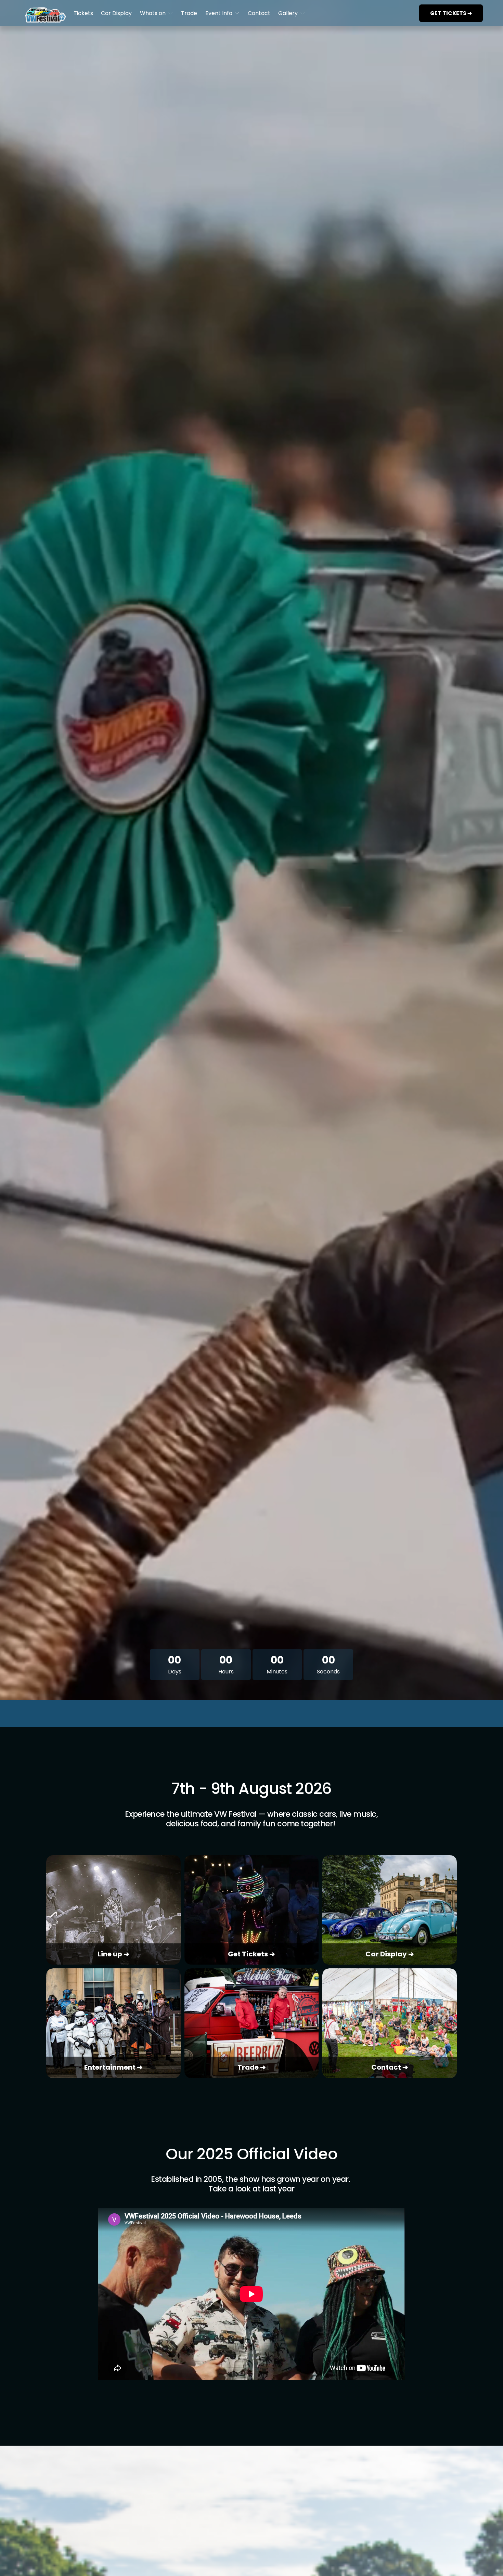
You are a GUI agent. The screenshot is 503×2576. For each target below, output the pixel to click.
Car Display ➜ (390, 1954)
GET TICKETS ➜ (451, 13)
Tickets (83, 13)
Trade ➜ (252, 2067)
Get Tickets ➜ (251, 1954)
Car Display (116, 13)
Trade (189, 13)
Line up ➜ (113, 1954)
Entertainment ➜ (113, 2067)
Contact (259, 13)
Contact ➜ (390, 2067)
